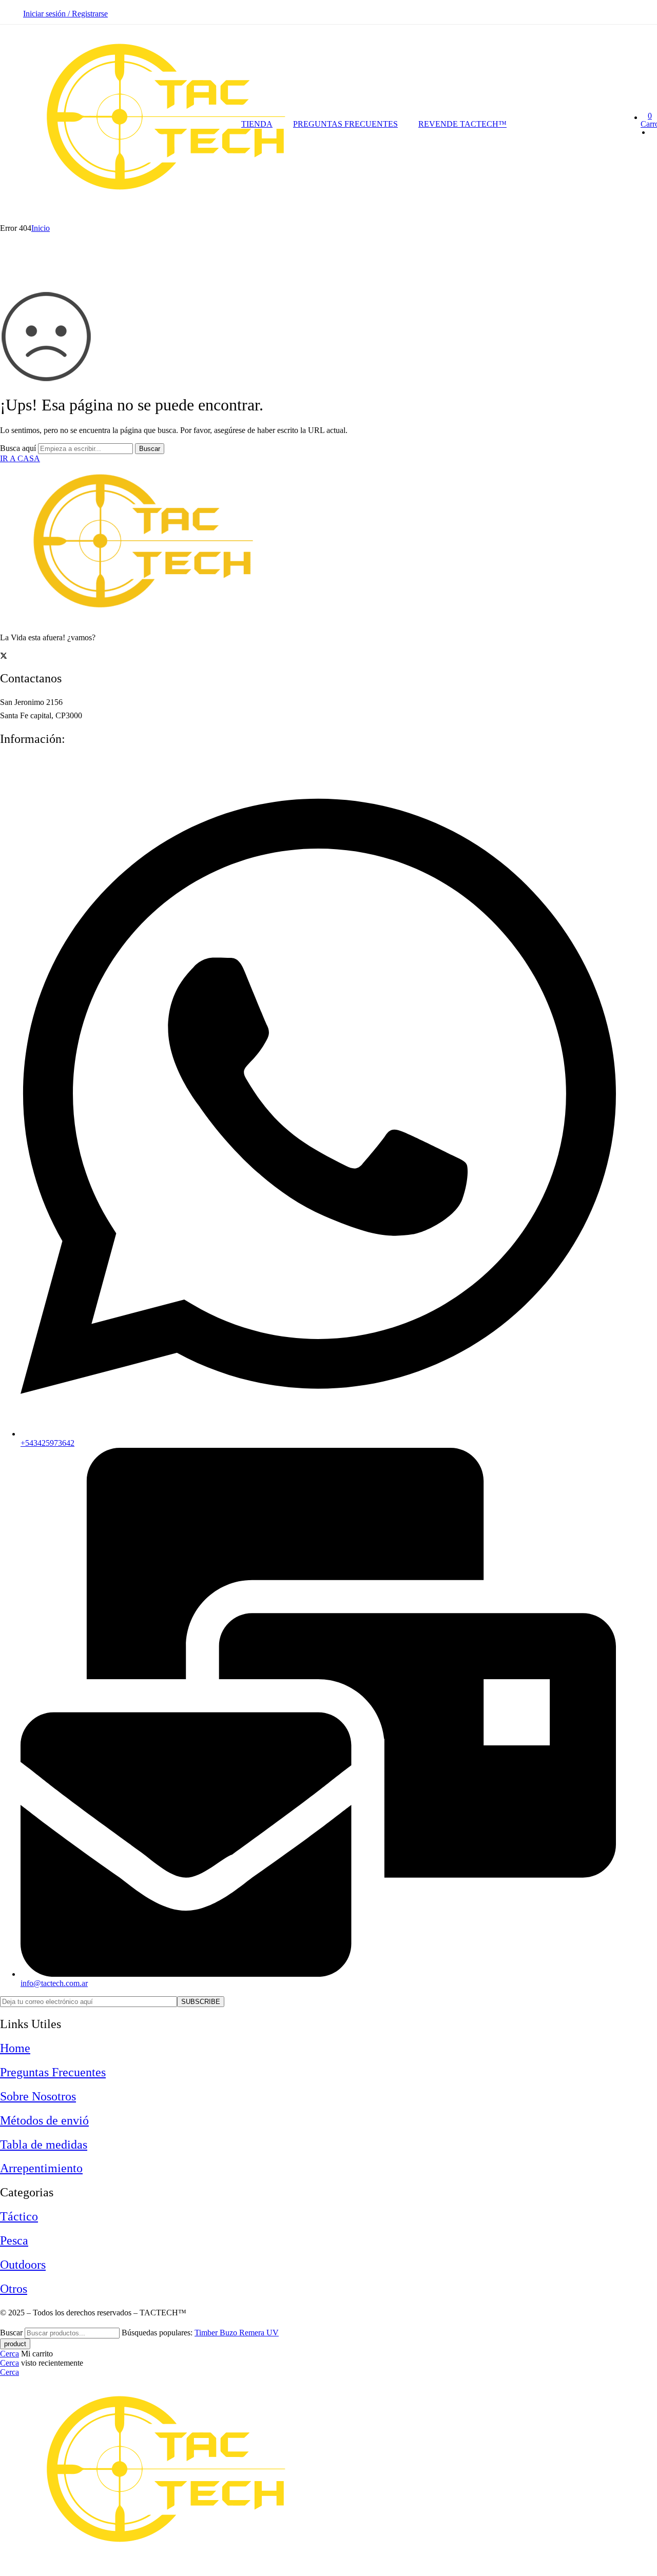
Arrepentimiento (41, 2168)
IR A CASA (20, 458)
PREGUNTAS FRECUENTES (345, 124)
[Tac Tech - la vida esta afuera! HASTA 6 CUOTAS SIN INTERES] (175, 219)
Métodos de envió (44, 2120)
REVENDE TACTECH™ (462, 124)
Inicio (41, 228)
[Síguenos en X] (4, 656)
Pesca (14, 2240)
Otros (14, 2289)
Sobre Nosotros (38, 2096)
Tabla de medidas (44, 2145)
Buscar (150, 449)
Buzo (229, 2333)
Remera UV (259, 2333)
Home (15, 2048)
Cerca (9, 2354)
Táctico (19, 2216)
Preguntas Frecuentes (53, 2072)
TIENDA (257, 124)
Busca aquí (19, 448)
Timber (207, 2333)
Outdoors (23, 2265)
